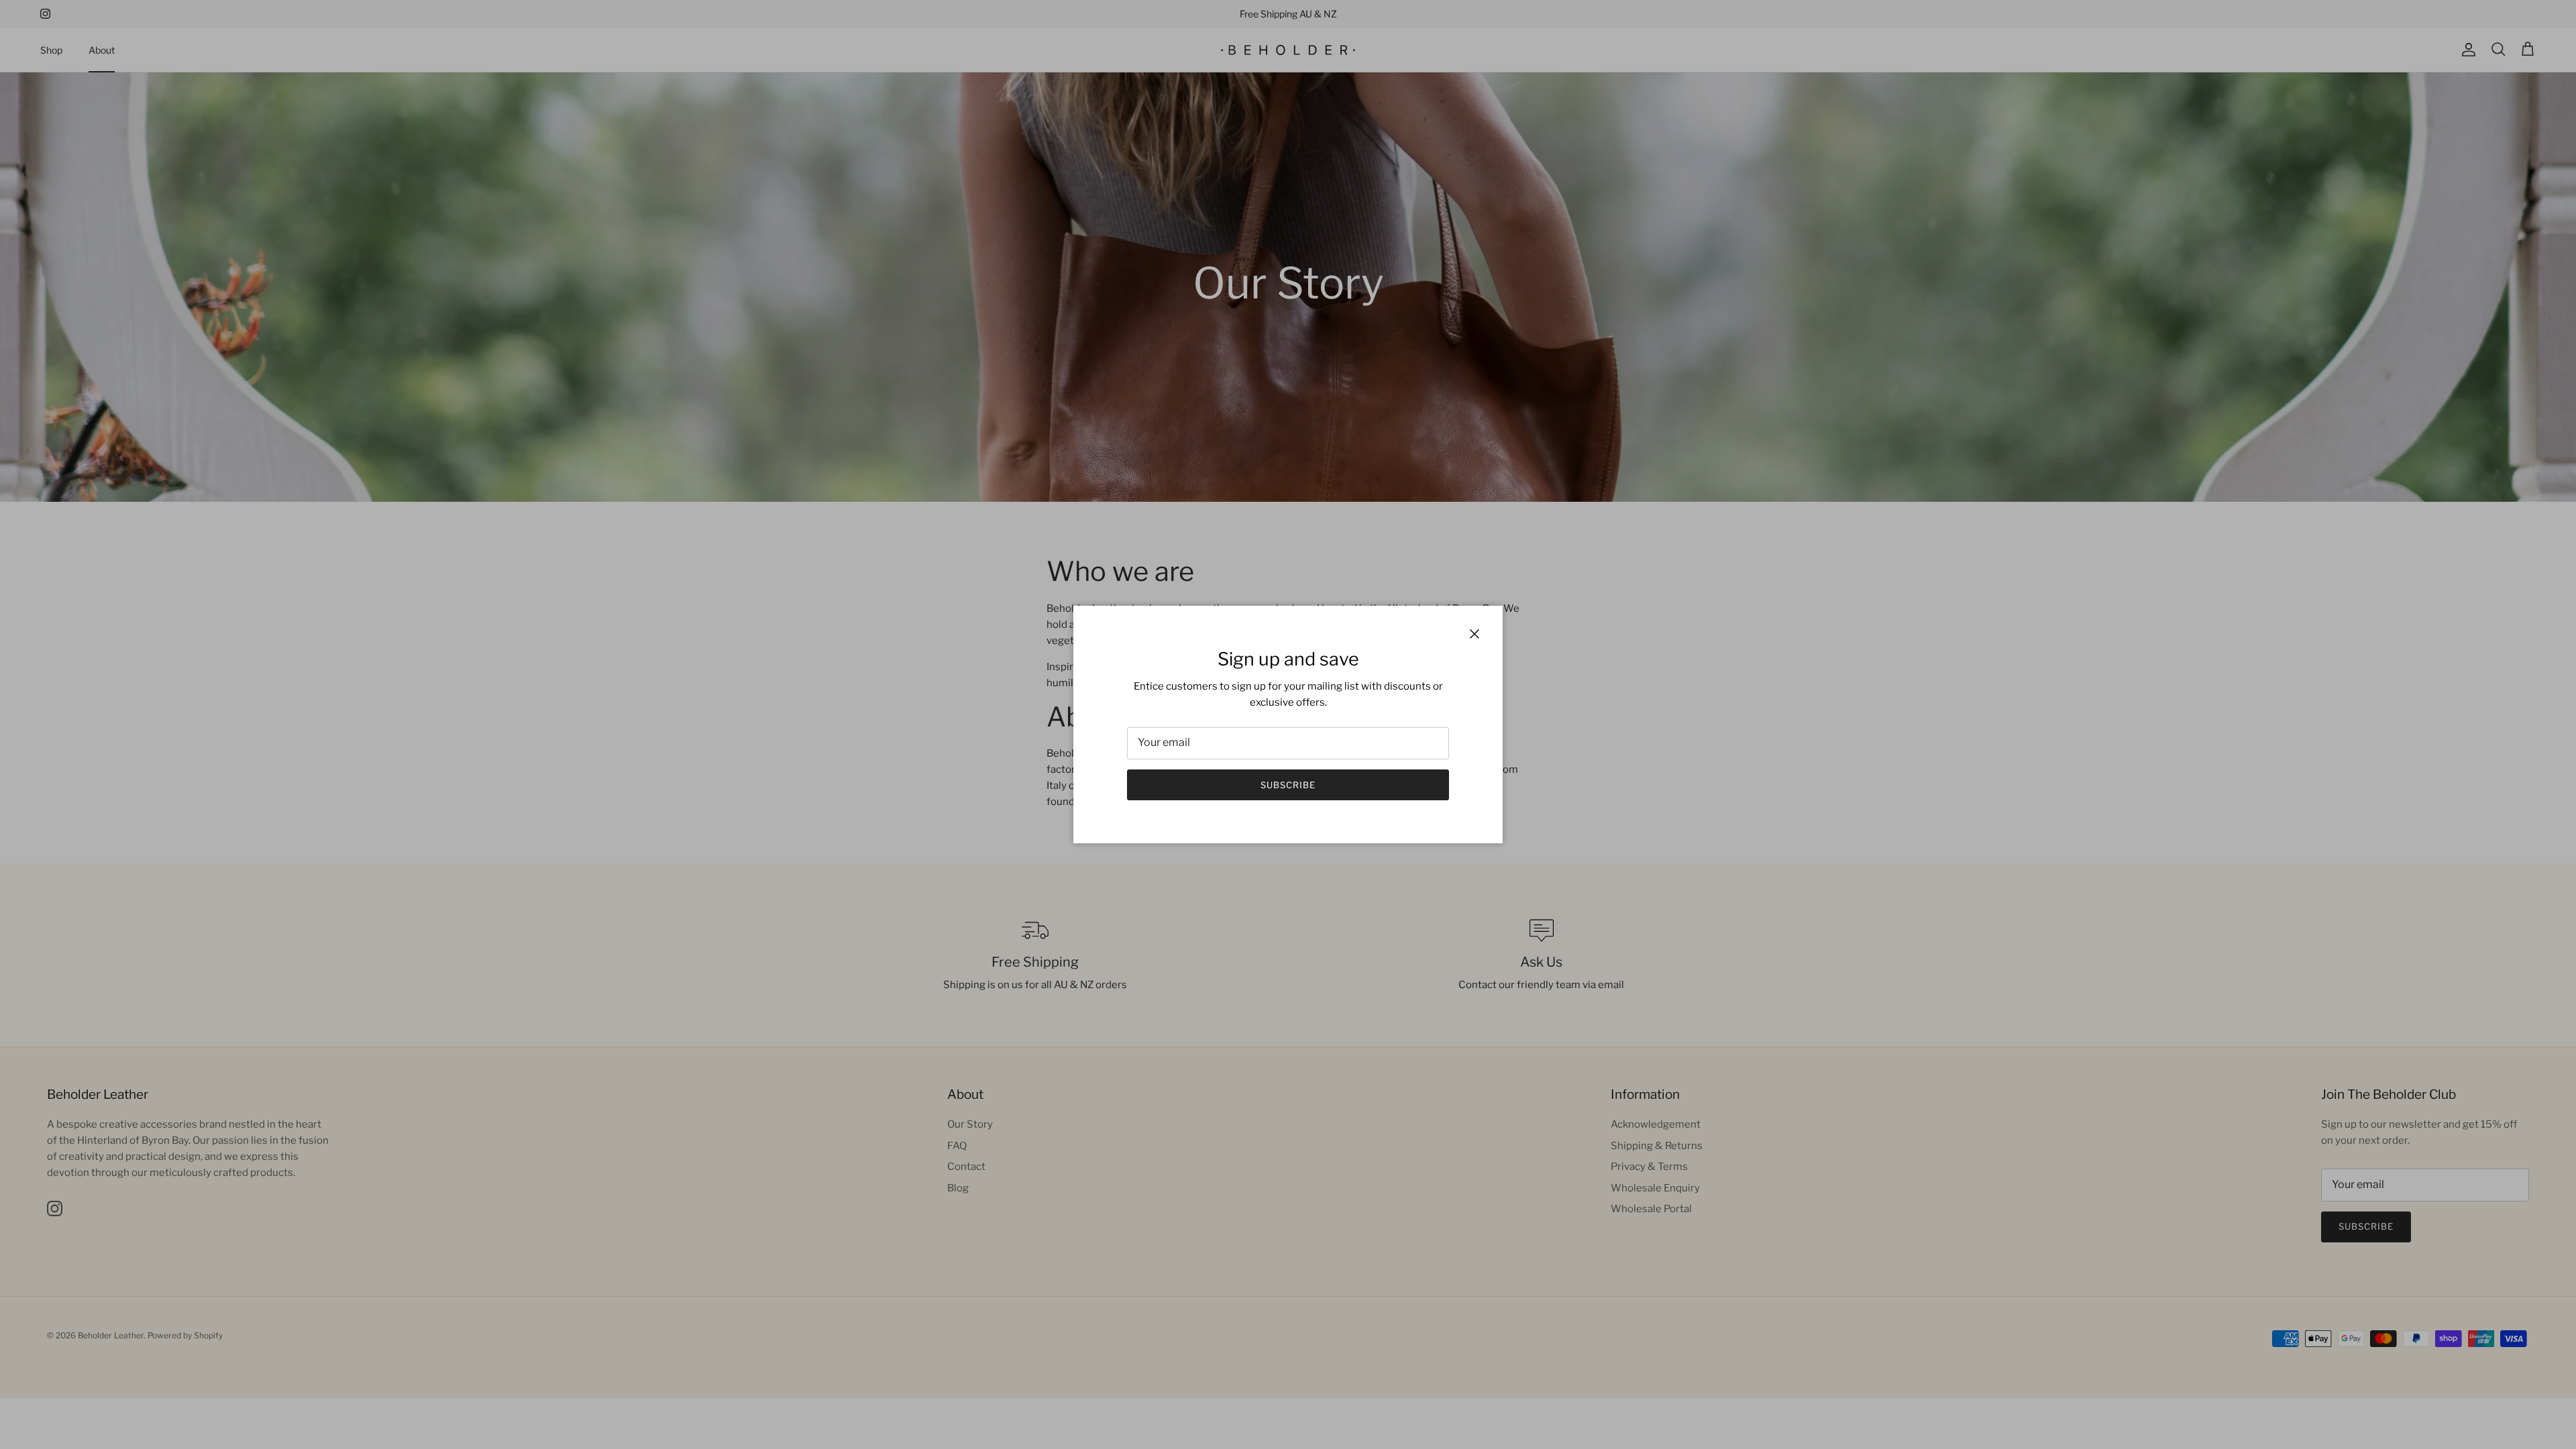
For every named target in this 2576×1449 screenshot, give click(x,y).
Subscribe (1288, 785)
